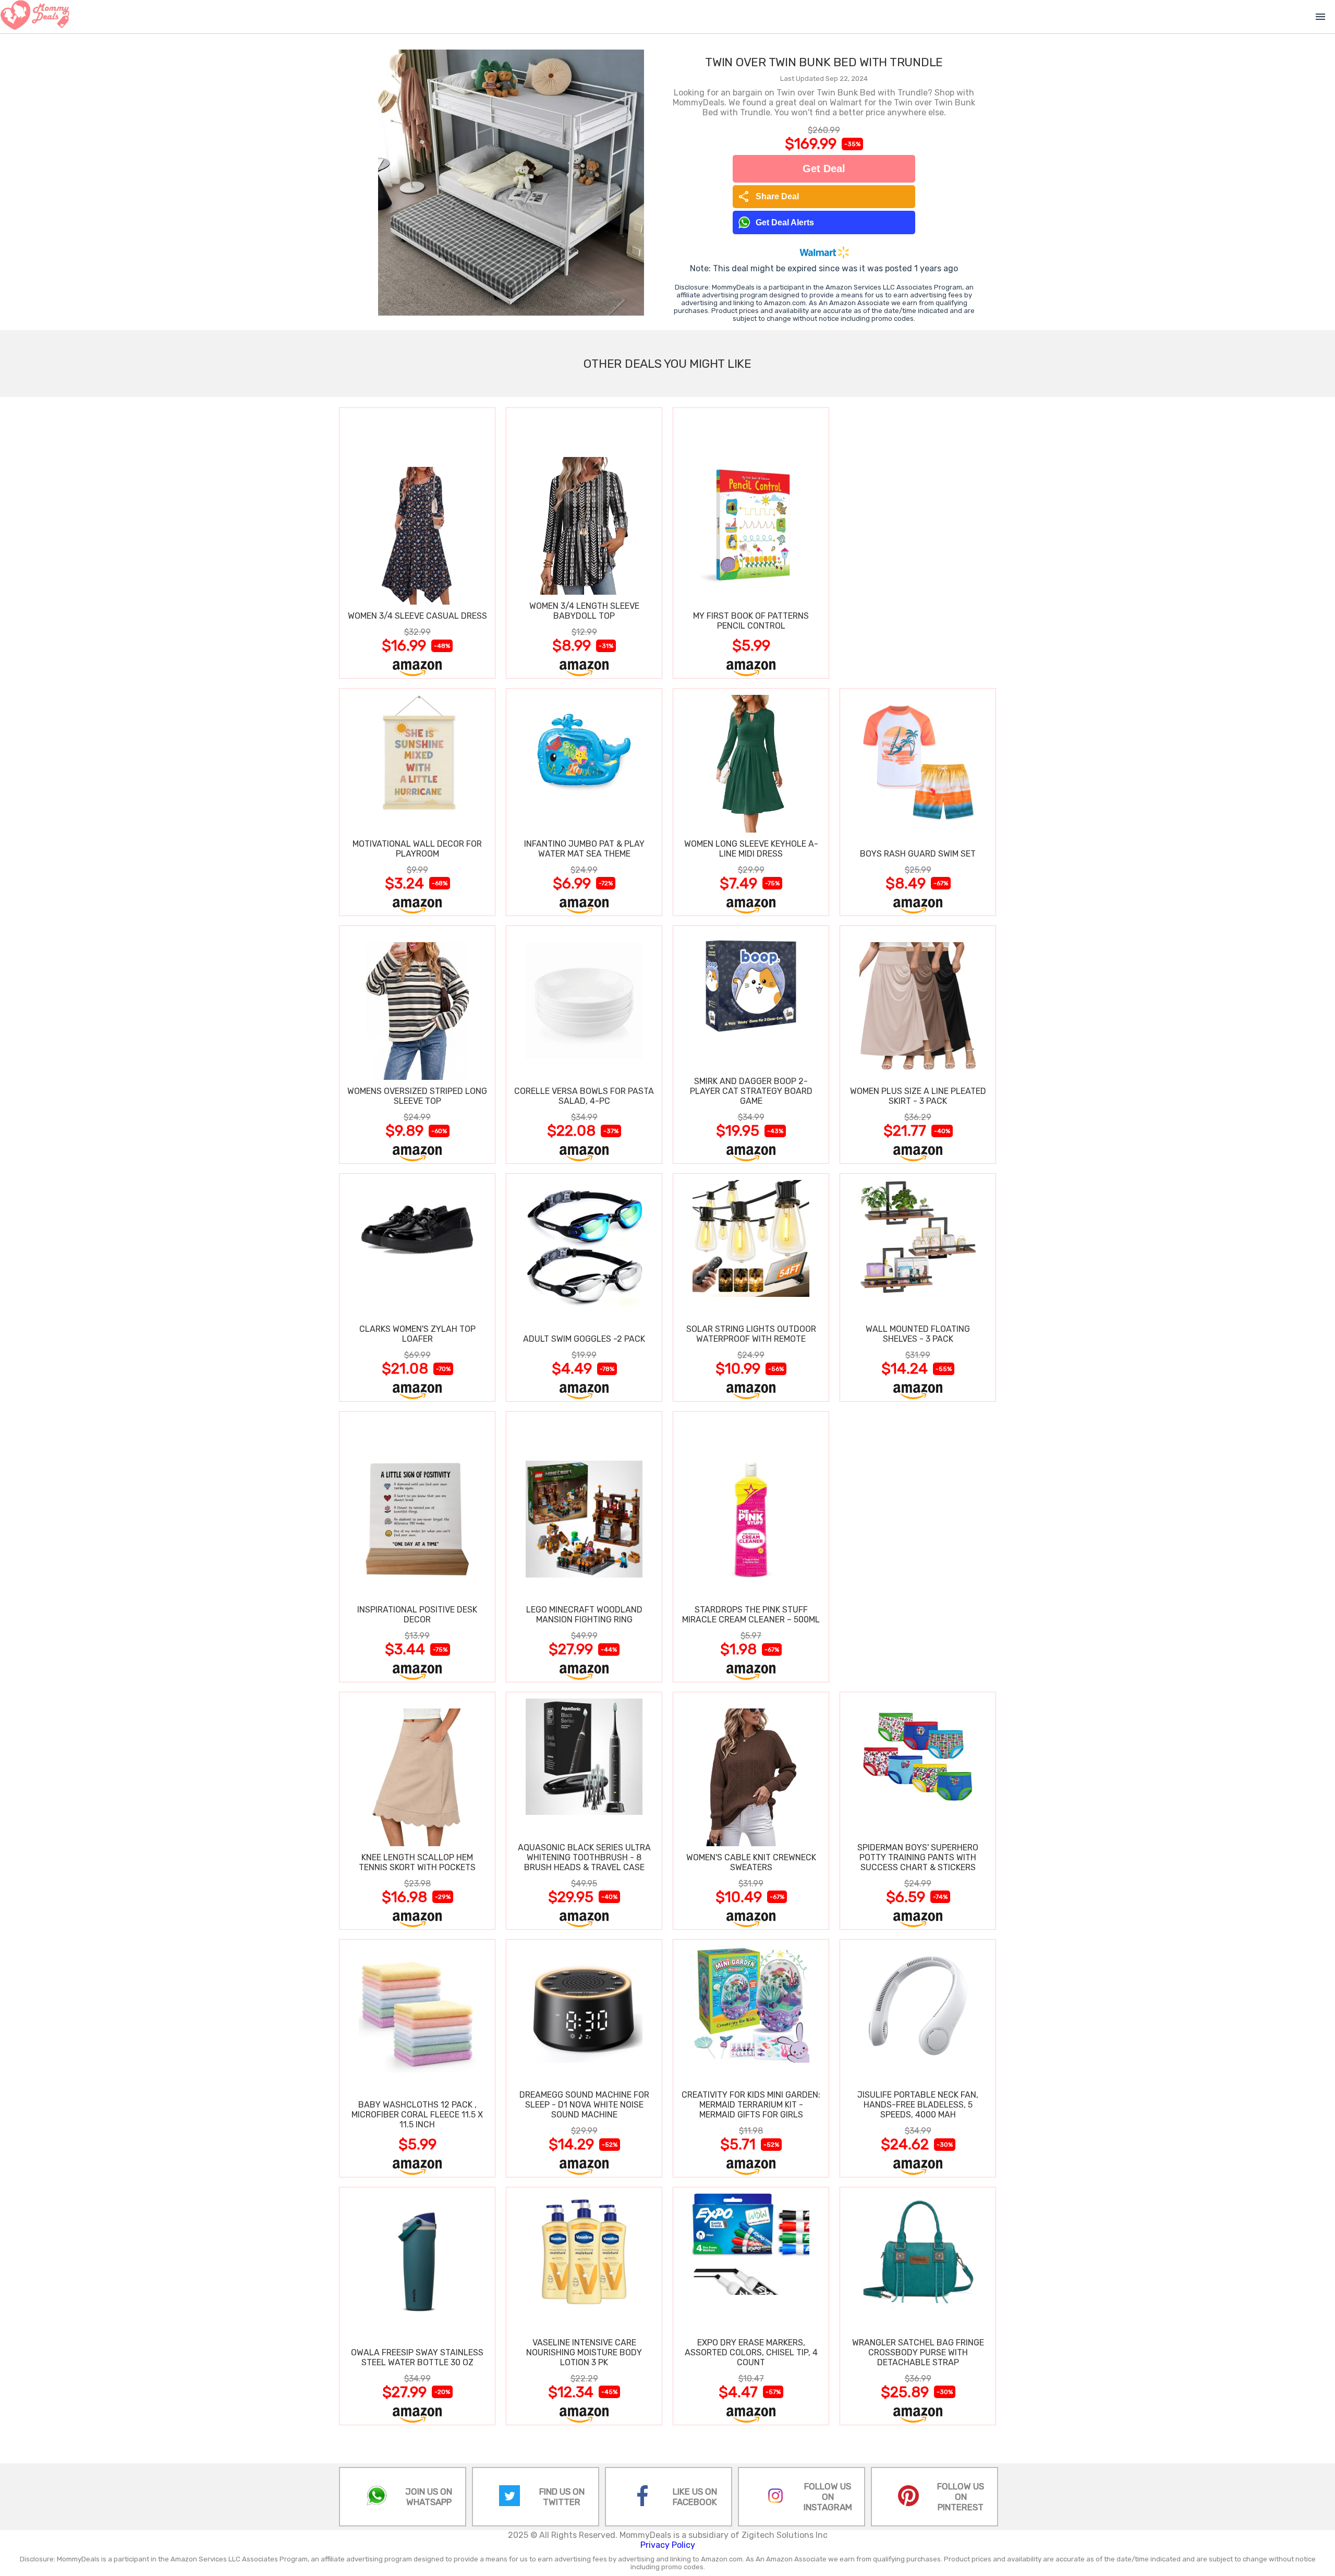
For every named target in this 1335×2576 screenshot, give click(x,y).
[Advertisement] (918, 543)
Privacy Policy (668, 2545)
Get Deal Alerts (785, 222)
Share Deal (768, 197)
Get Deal (824, 168)
